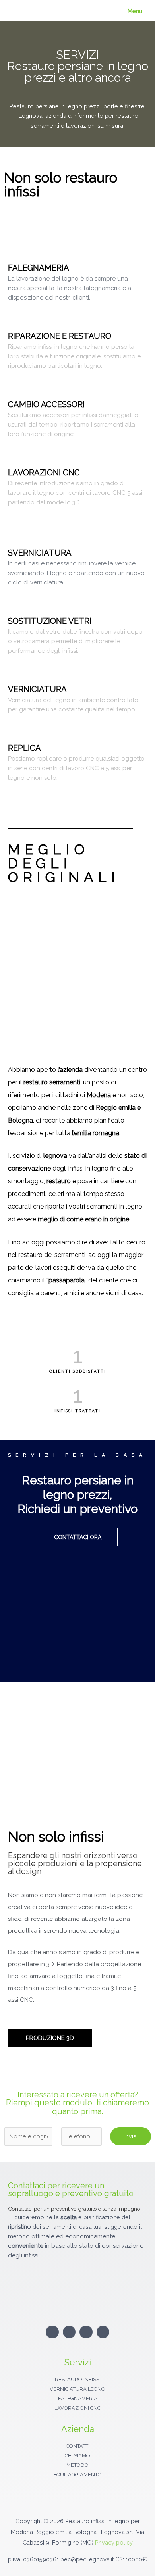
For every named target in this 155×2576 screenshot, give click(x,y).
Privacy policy (114, 2542)
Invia (130, 2136)
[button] (78, 1630)
